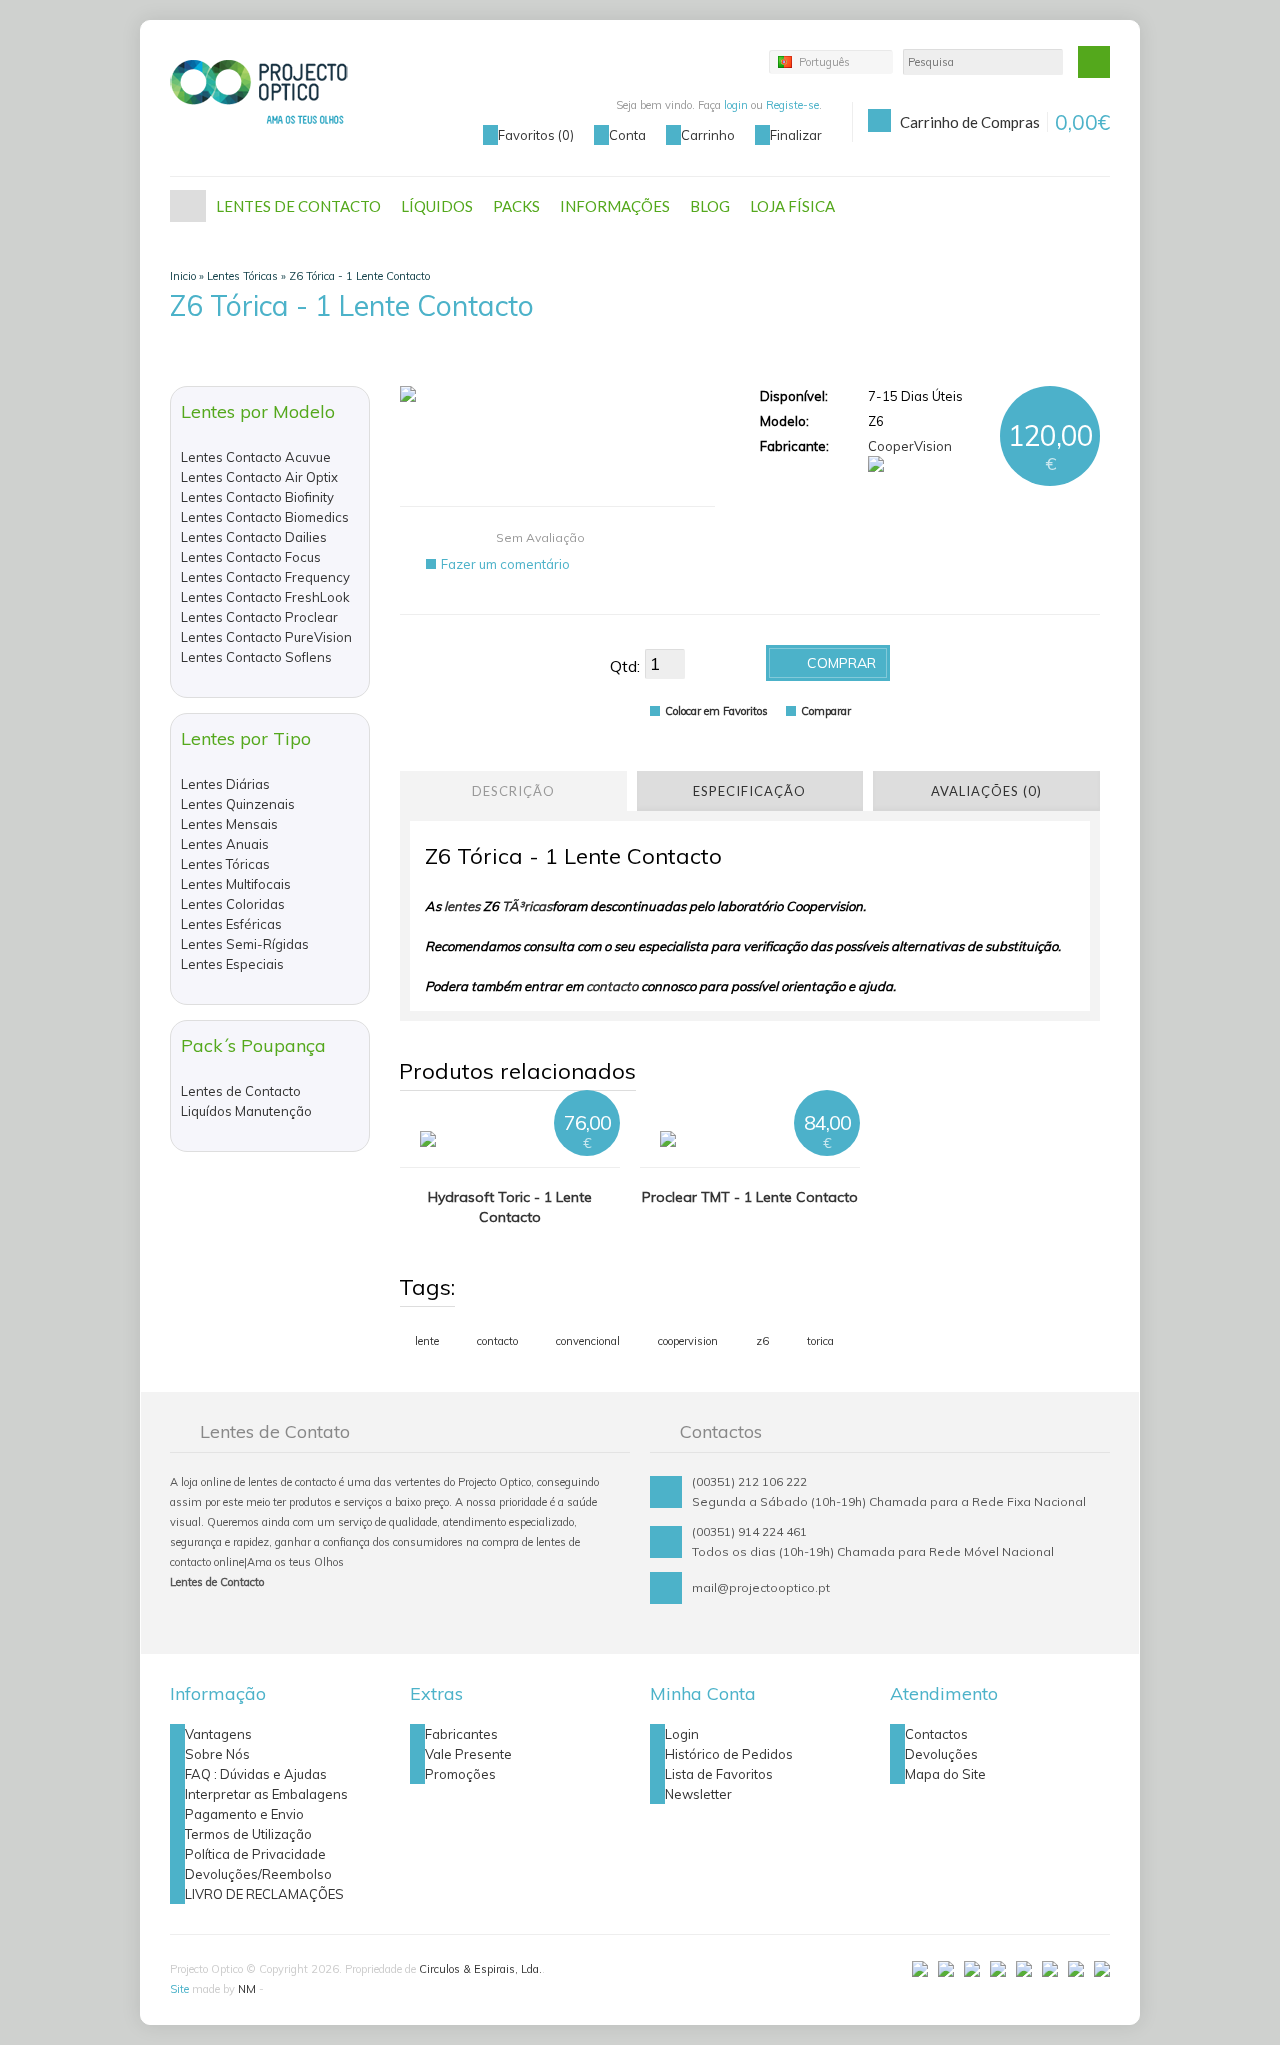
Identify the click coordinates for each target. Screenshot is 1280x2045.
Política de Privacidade (255, 1854)
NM (247, 1989)
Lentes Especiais (232, 964)
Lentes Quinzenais (238, 804)
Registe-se (792, 105)
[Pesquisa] (1094, 62)
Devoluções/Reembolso (258, 1874)
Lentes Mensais (229, 824)
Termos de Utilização (248, 1834)
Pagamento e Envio (244, 1814)
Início (188, 206)
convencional (588, 1341)
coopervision (688, 1341)
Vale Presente (468, 1754)
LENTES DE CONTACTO (298, 206)
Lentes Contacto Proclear (259, 617)
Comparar (826, 711)
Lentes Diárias (225, 784)
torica (820, 1341)
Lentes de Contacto (241, 1091)
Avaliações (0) (986, 791)
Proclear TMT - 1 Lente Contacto (750, 1197)
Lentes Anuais (225, 844)
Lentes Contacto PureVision (266, 637)
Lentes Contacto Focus (251, 557)
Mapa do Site (945, 1774)
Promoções (460, 1774)
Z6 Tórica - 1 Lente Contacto (359, 276)
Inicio (183, 276)
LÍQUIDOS (437, 206)
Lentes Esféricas (231, 924)
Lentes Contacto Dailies (254, 537)
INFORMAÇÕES (615, 206)
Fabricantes (461, 1734)
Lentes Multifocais (236, 884)
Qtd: (625, 666)
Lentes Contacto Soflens (256, 657)
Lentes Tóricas (242, 276)
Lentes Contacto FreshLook (265, 597)
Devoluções (941, 1754)
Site (179, 1989)
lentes (462, 906)
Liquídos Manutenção (246, 1111)
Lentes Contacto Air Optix (259, 477)
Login (682, 1734)
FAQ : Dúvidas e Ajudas (256, 1774)
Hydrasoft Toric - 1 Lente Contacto (510, 1207)
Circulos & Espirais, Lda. (480, 1969)
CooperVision (910, 446)
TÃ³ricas (527, 906)
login (736, 105)
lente (427, 1341)
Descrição (513, 791)
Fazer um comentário (505, 564)
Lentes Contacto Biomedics (265, 517)
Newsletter (698, 1794)
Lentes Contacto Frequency (265, 577)
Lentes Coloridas (233, 904)
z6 (762, 1341)
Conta (627, 135)
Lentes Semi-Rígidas (245, 944)
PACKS (516, 206)
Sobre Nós (217, 1754)
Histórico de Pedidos (729, 1754)
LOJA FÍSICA (792, 206)
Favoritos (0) (536, 135)
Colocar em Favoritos (716, 711)
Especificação (749, 791)
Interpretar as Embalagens (266, 1794)
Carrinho (708, 135)
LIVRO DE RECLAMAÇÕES (264, 1894)
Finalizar (796, 135)
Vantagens (218, 1734)
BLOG (710, 206)
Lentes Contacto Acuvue (256, 457)
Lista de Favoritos (719, 1774)
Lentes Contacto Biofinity (257, 497)
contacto (612, 986)
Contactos (936, 1734)
